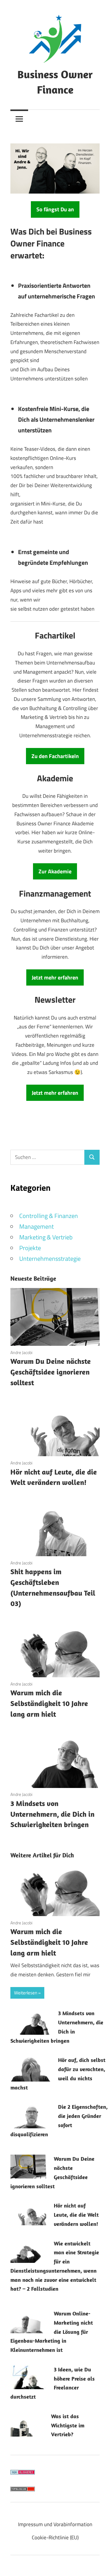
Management (37, 1226)
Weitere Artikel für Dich (42, 1855)
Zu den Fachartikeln (55, 756)
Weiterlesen (26, 1993)
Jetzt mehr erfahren (55, 977)
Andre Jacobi (21, 1352)
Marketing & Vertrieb (46, 1237)
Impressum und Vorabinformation (55, 2524)
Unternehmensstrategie (50, 1258)
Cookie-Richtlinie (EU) (55, 2537)
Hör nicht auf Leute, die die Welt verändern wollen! (76, 2215)
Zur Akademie (55, 871)
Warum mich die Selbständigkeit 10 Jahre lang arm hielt (49, 1703)
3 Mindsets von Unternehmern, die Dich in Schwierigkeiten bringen (52, 1814)
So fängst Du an (55, 209)
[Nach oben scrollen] (99, 2565)
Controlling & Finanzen (49, 1216)
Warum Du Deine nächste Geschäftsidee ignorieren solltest (51, 1372)
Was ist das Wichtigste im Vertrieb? (68, 2425)
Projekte (30, 1248)
